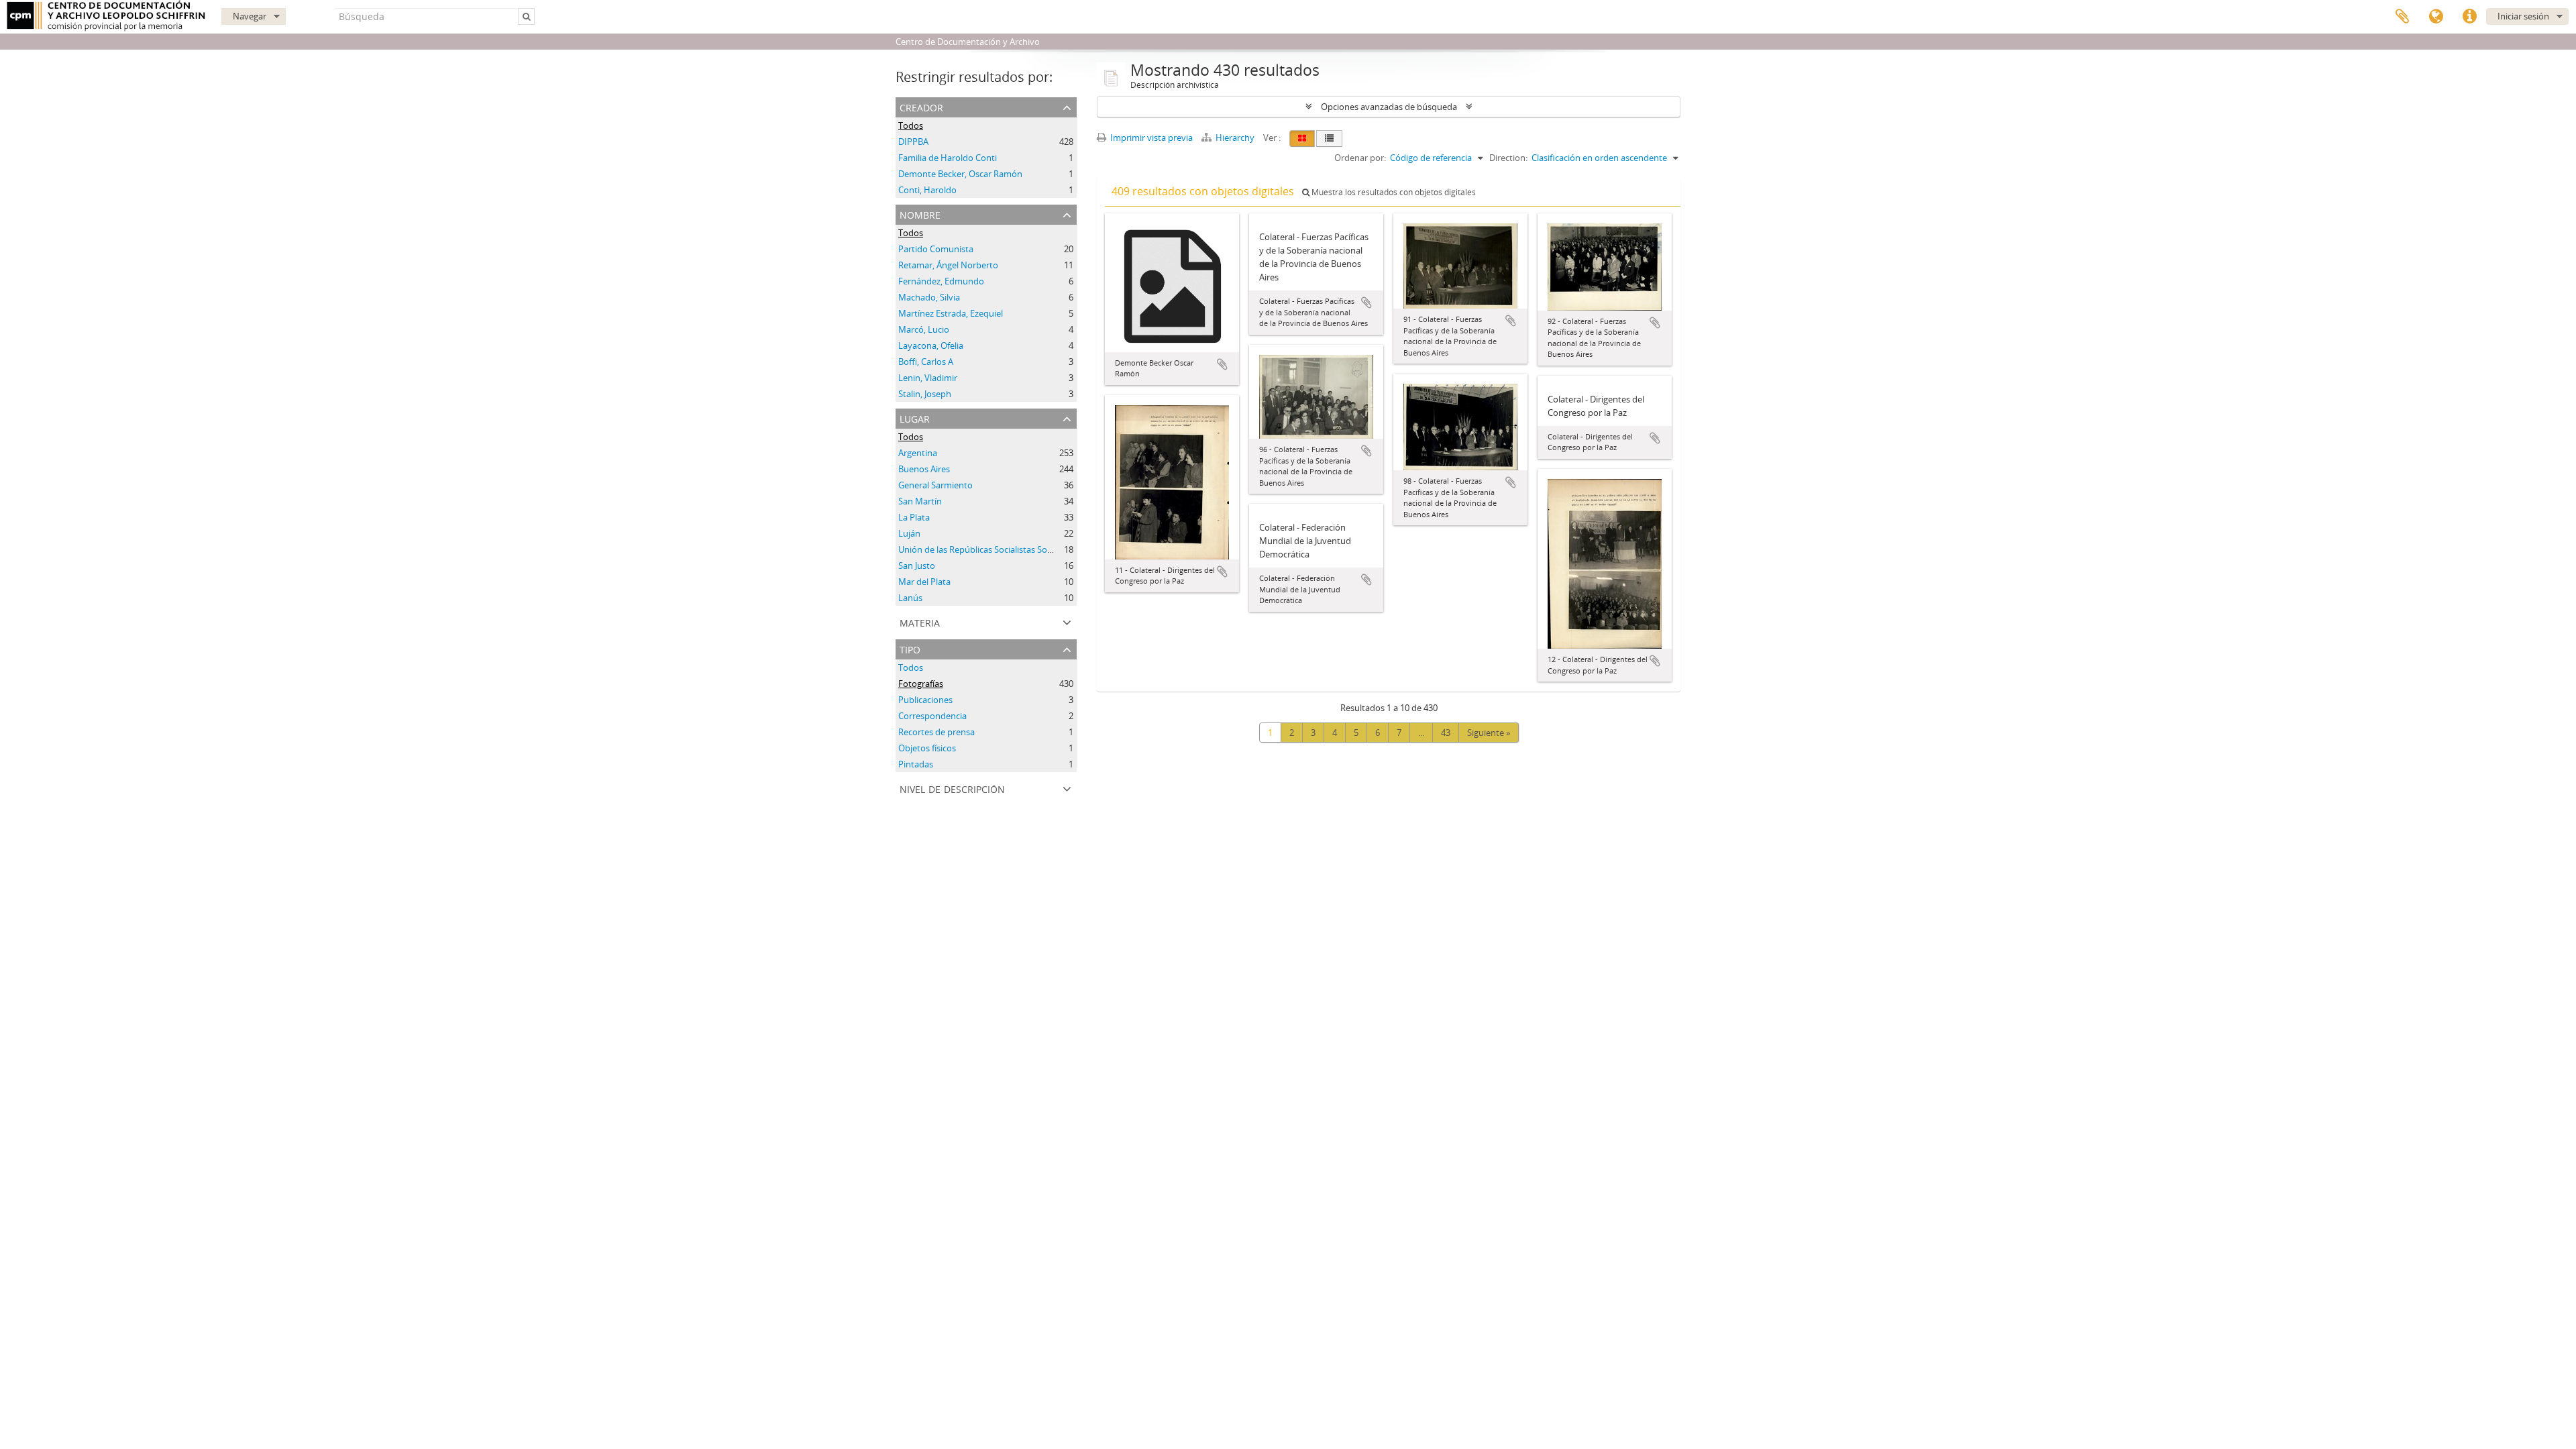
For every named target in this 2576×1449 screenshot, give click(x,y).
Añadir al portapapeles (1222, 364)
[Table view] (1329, 139)
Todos (911, 125)
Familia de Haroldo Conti (948, 158)
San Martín (920, 501)
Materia (920, 622)
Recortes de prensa (936, 732)
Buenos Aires (924, 469)
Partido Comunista (936, 249)
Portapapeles (2402, 17)
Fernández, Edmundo (941, 281)
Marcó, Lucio (924, 329)
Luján (909, 533)
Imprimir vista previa (1150, 138)
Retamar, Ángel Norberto (948, 265)
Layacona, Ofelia (931, 345)
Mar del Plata (924, 582)
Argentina (918, 453)
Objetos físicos (927, 748)
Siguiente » (1489, 733)
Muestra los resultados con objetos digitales (1393, 192)
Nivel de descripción (952, 788)
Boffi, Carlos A (926, 362)
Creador (921, 106)
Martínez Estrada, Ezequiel (951, 313)
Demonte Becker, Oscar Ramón (960, 174)
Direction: (1508, 158)
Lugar (915, 418)
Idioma (2436, 17)
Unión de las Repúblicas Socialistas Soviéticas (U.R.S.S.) (1006, 549)
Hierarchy (1235, 138)
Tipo (910, 648)
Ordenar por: (1360, 158)
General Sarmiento (935, 485)
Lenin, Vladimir (928, 378)
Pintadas (916, 764)
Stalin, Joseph (925, 394)
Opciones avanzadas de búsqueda (1389, 107)
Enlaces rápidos (2469, 17)
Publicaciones (925, 700)
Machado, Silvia (929, 297)
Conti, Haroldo (927, 190)
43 (1446, 733)
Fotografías (921, 684)
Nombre (920, 214)
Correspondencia (932, 716)
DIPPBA (913, 142)
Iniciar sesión (2523, 16)
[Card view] (1302, 139)
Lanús (910, 598)
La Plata (914, 517)
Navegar (250, 16)
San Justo (917, 566)
